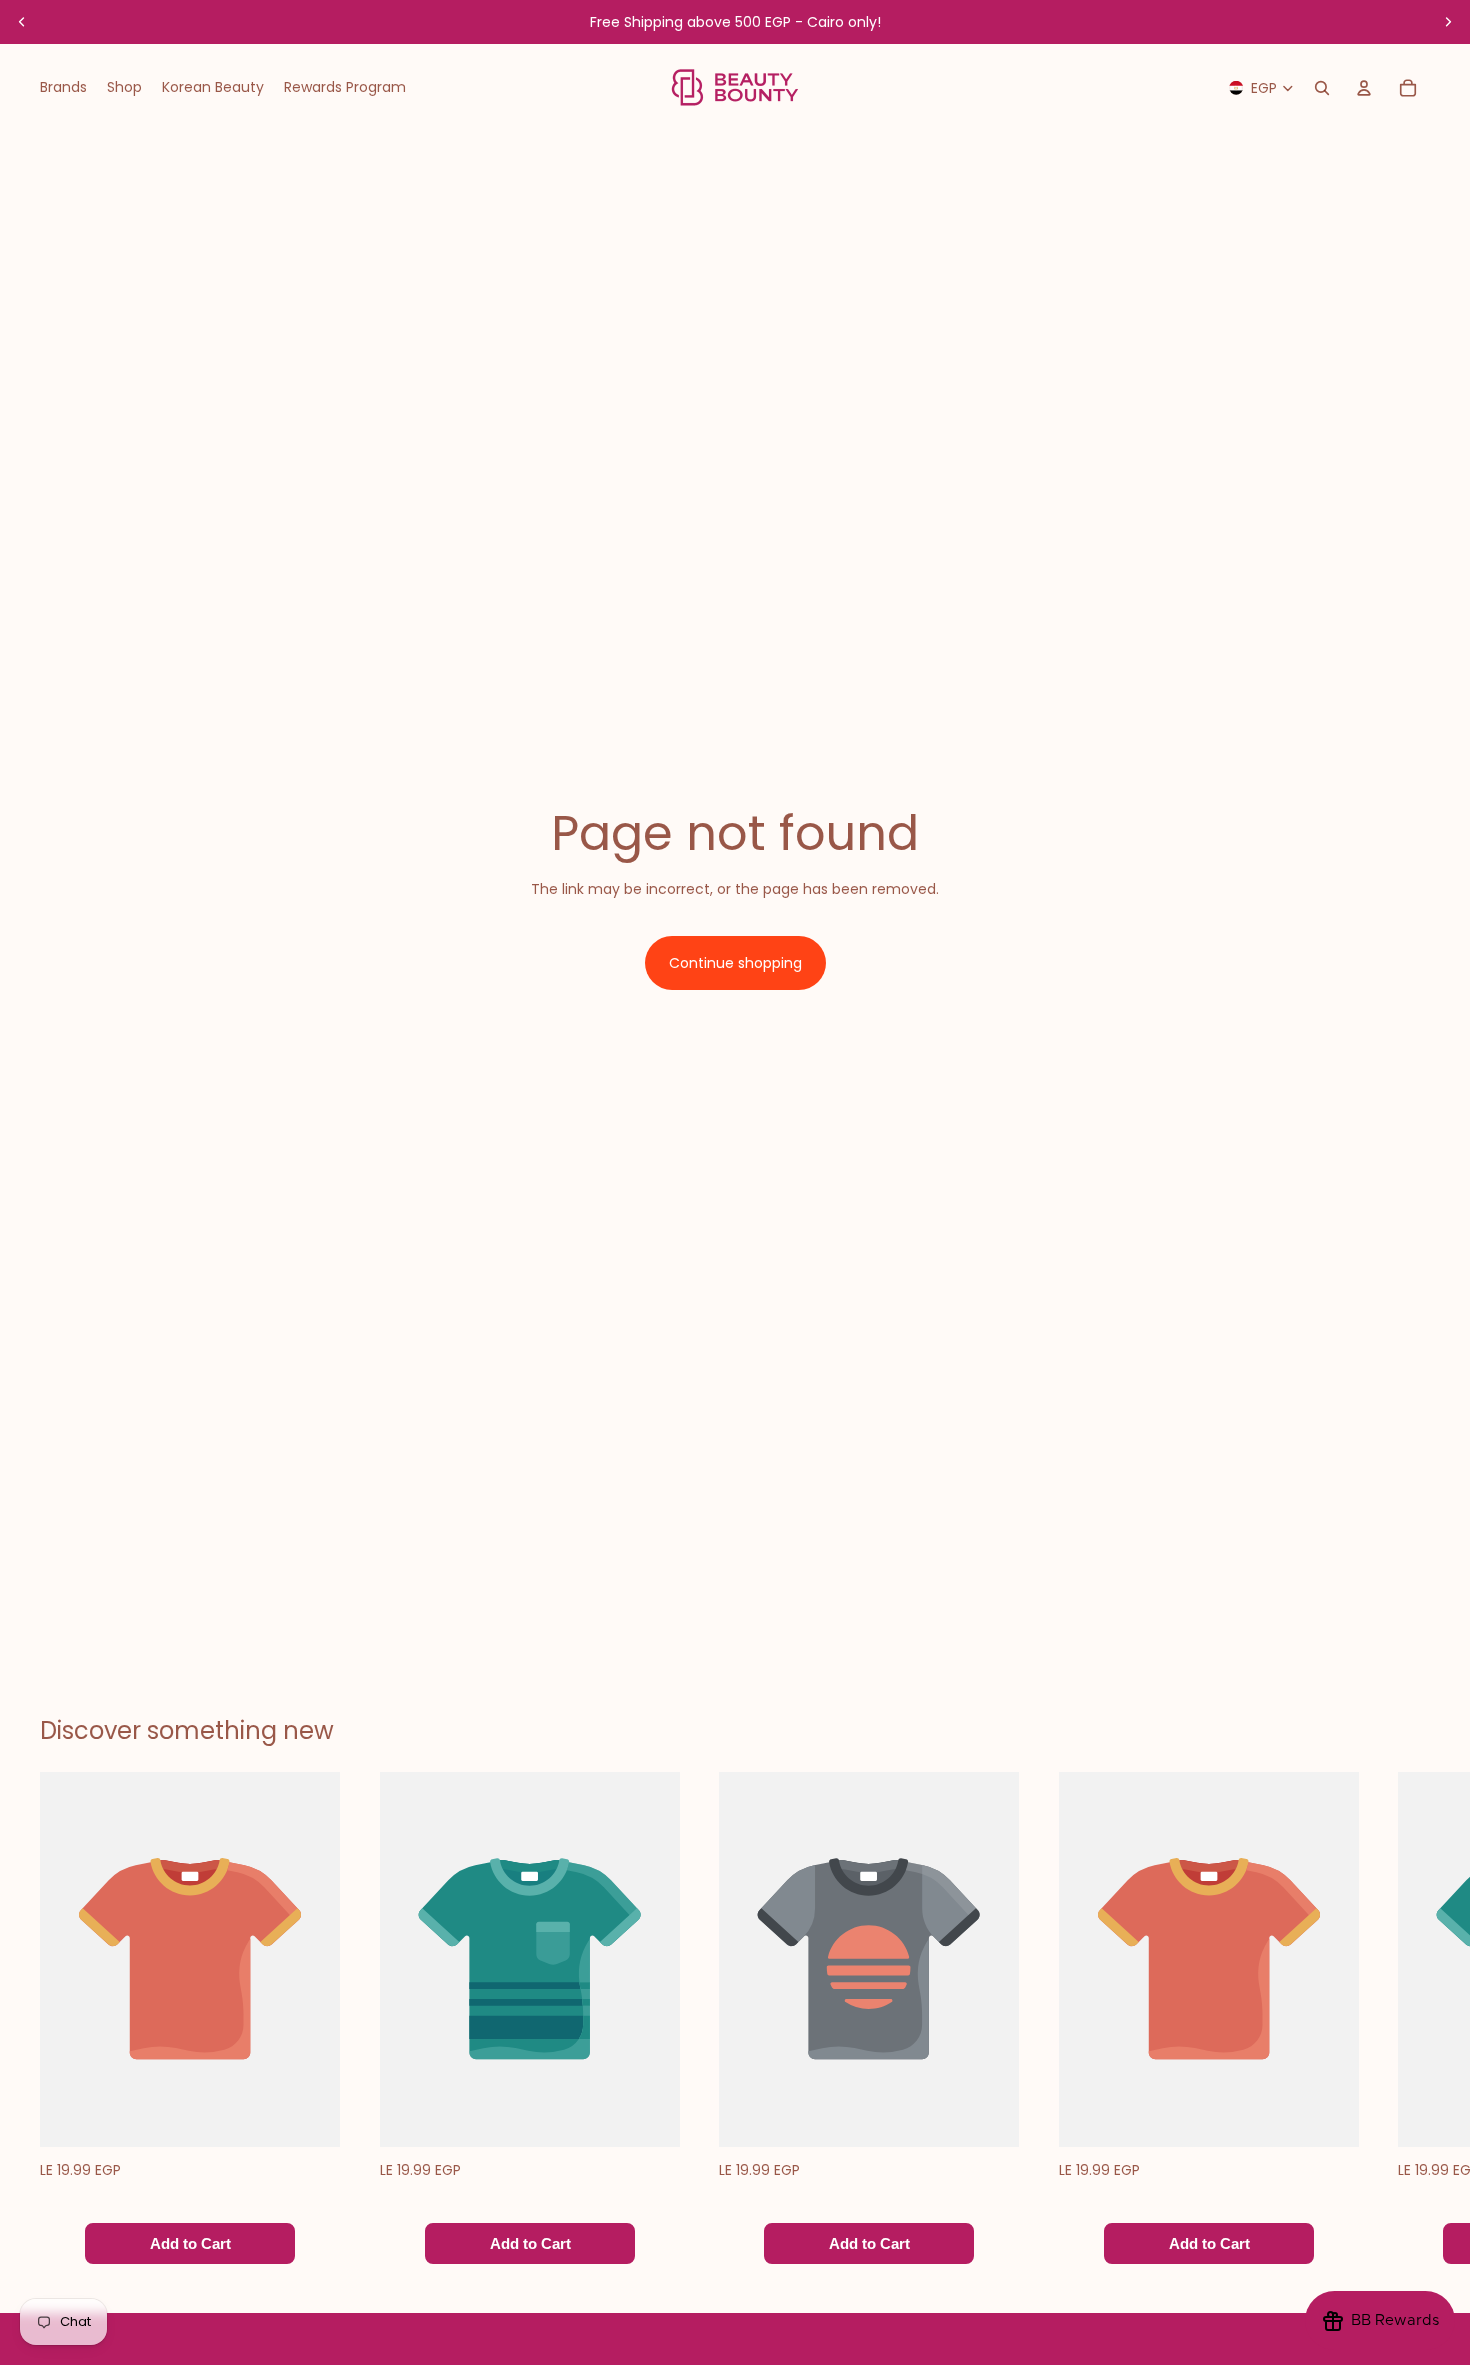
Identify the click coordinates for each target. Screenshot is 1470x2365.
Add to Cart (190, 2244)
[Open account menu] (1364, 88)
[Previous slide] (22, 22)
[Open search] (1322, 88)
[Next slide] (1448, 22)
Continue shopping (735, 963)
